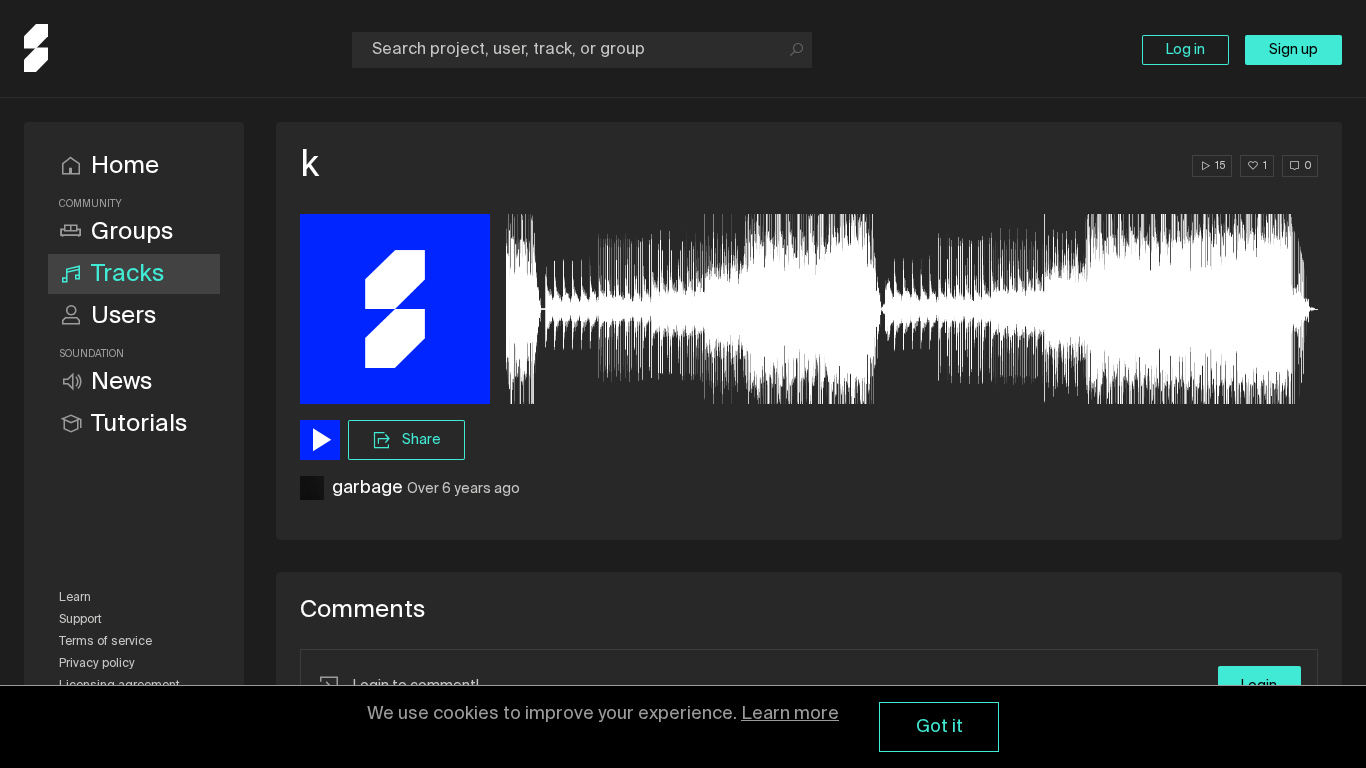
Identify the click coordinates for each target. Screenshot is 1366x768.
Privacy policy (97, 664)
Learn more (790, 714)
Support (80, 620)
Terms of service (105, 642)
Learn (75, 598)
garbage (367, 488)
